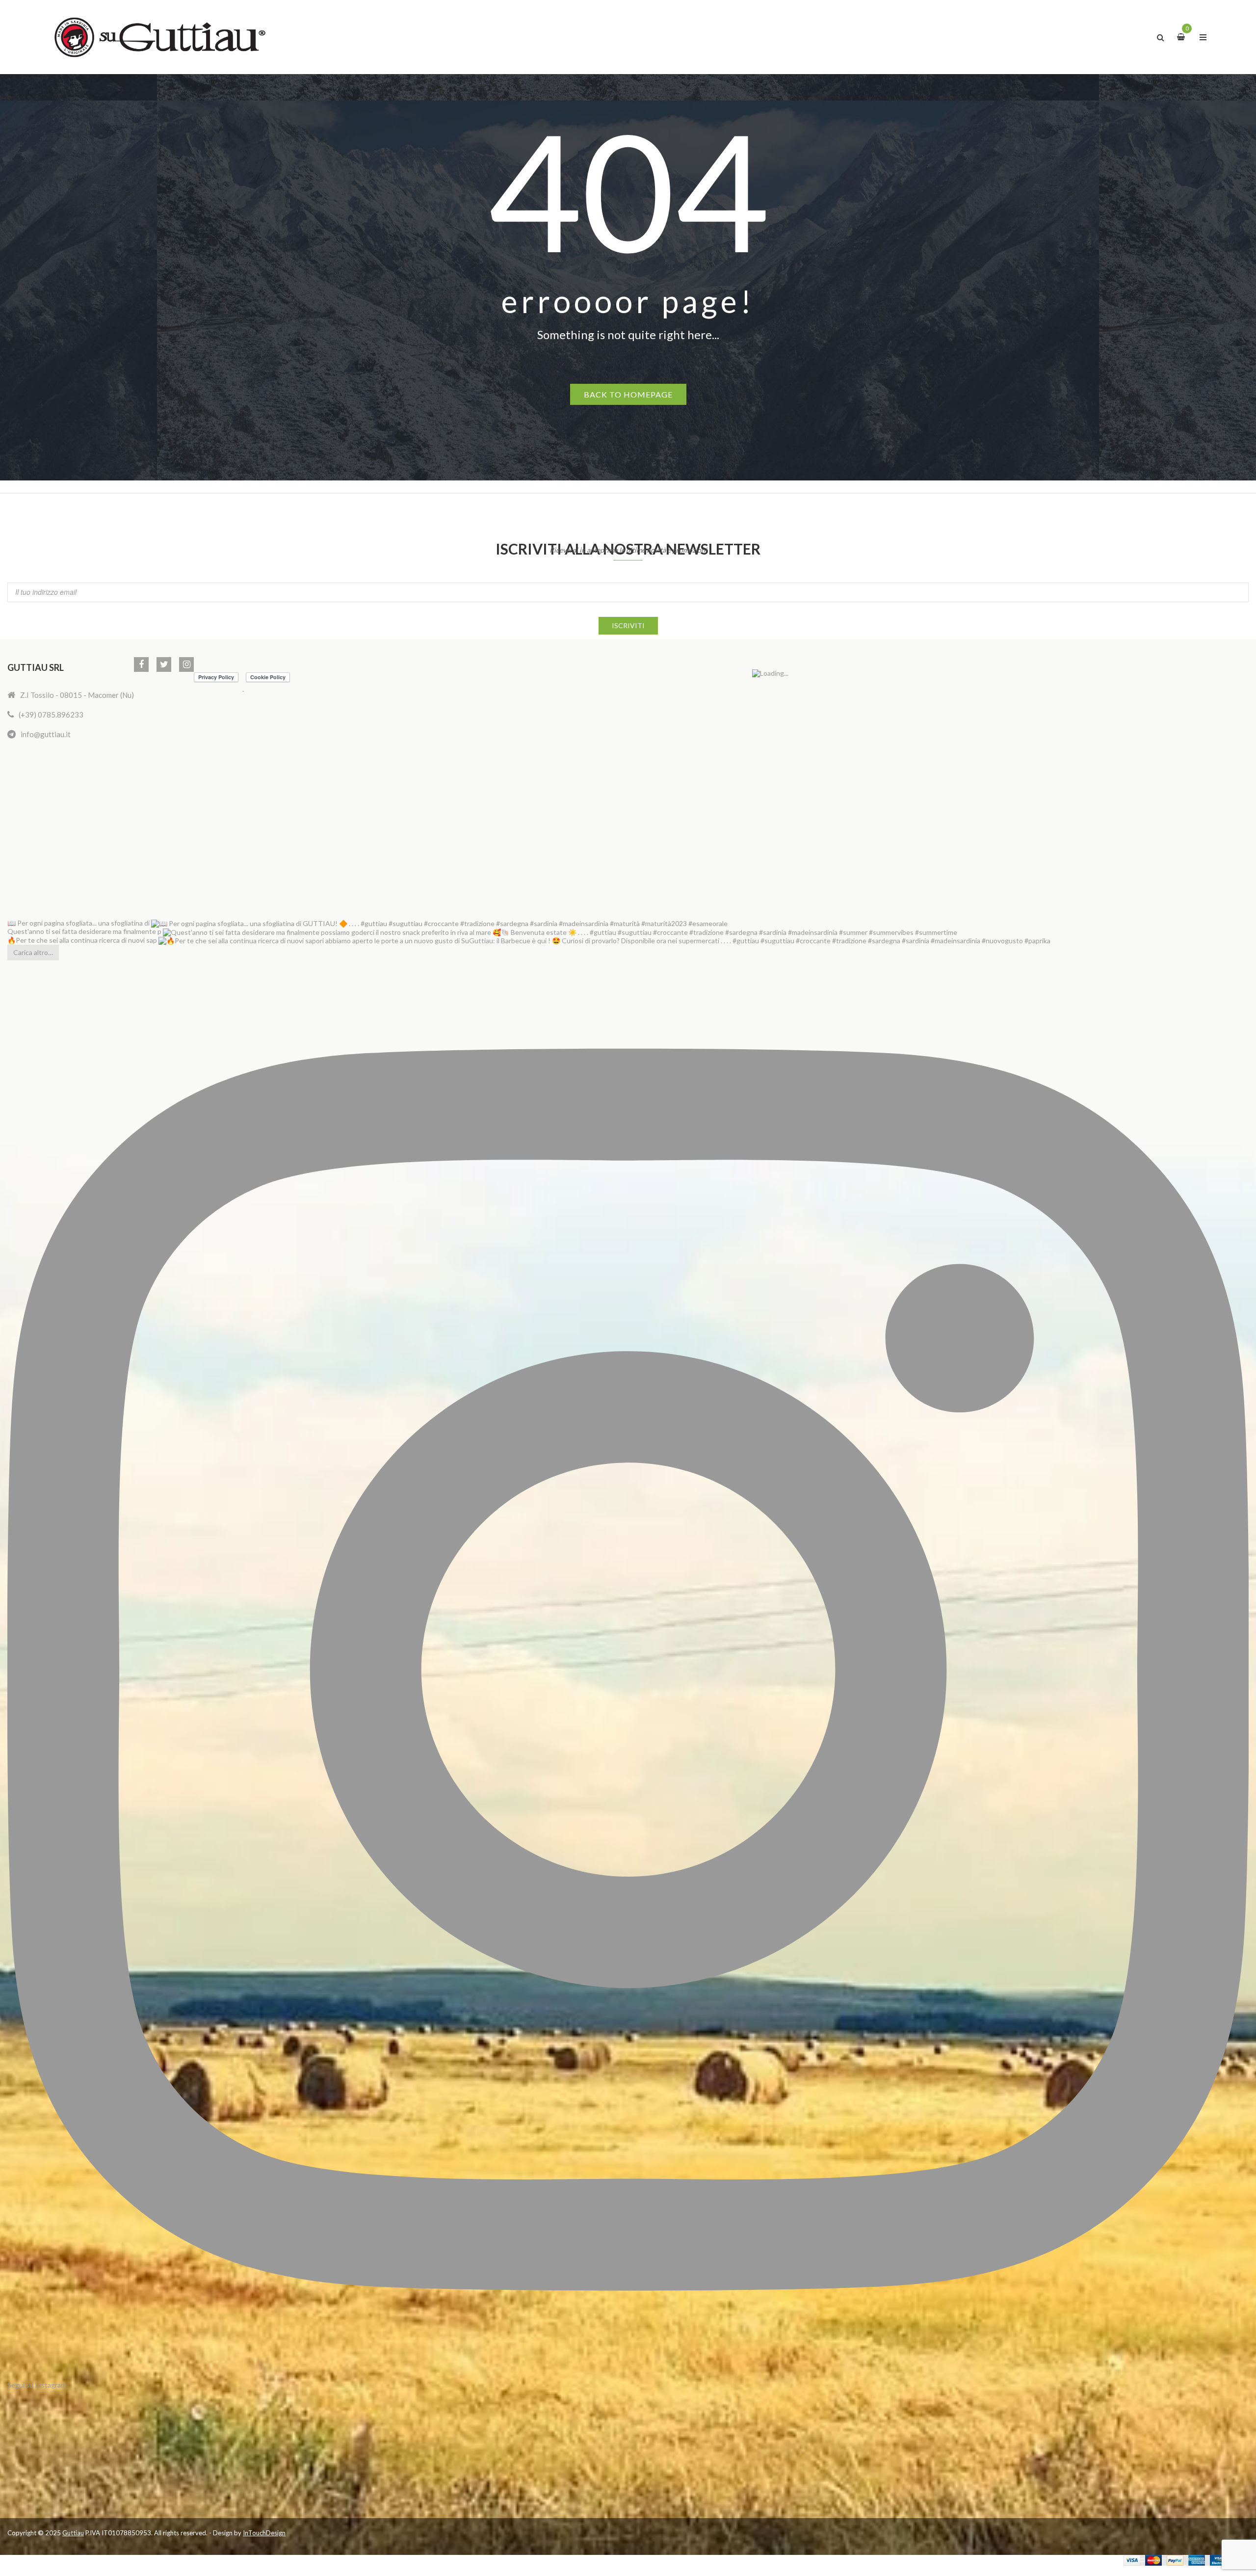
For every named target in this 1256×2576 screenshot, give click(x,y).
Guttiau (73, 2533)
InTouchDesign (264, 2533)
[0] (1182, 36)
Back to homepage (628, 394)
